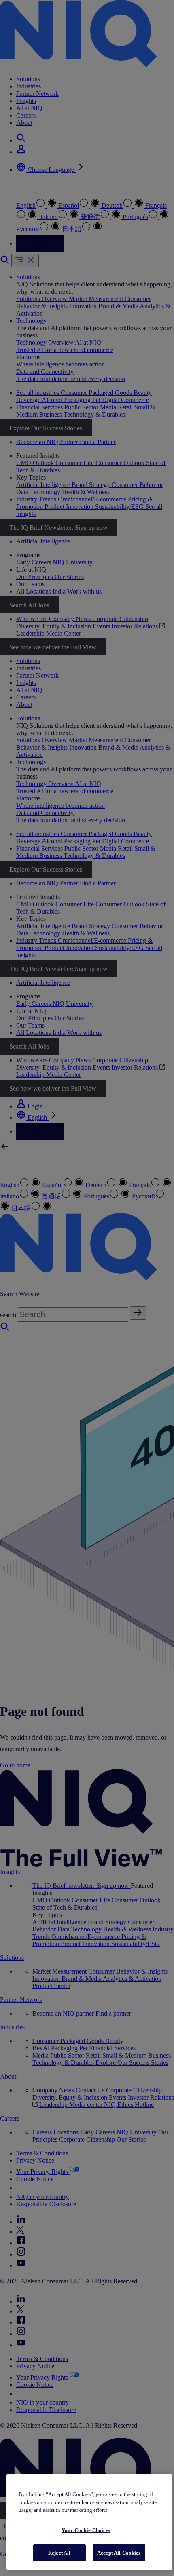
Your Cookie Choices (86, 2530)
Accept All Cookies (119, 2553)
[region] (89, 2522)
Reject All (59, 2553)
